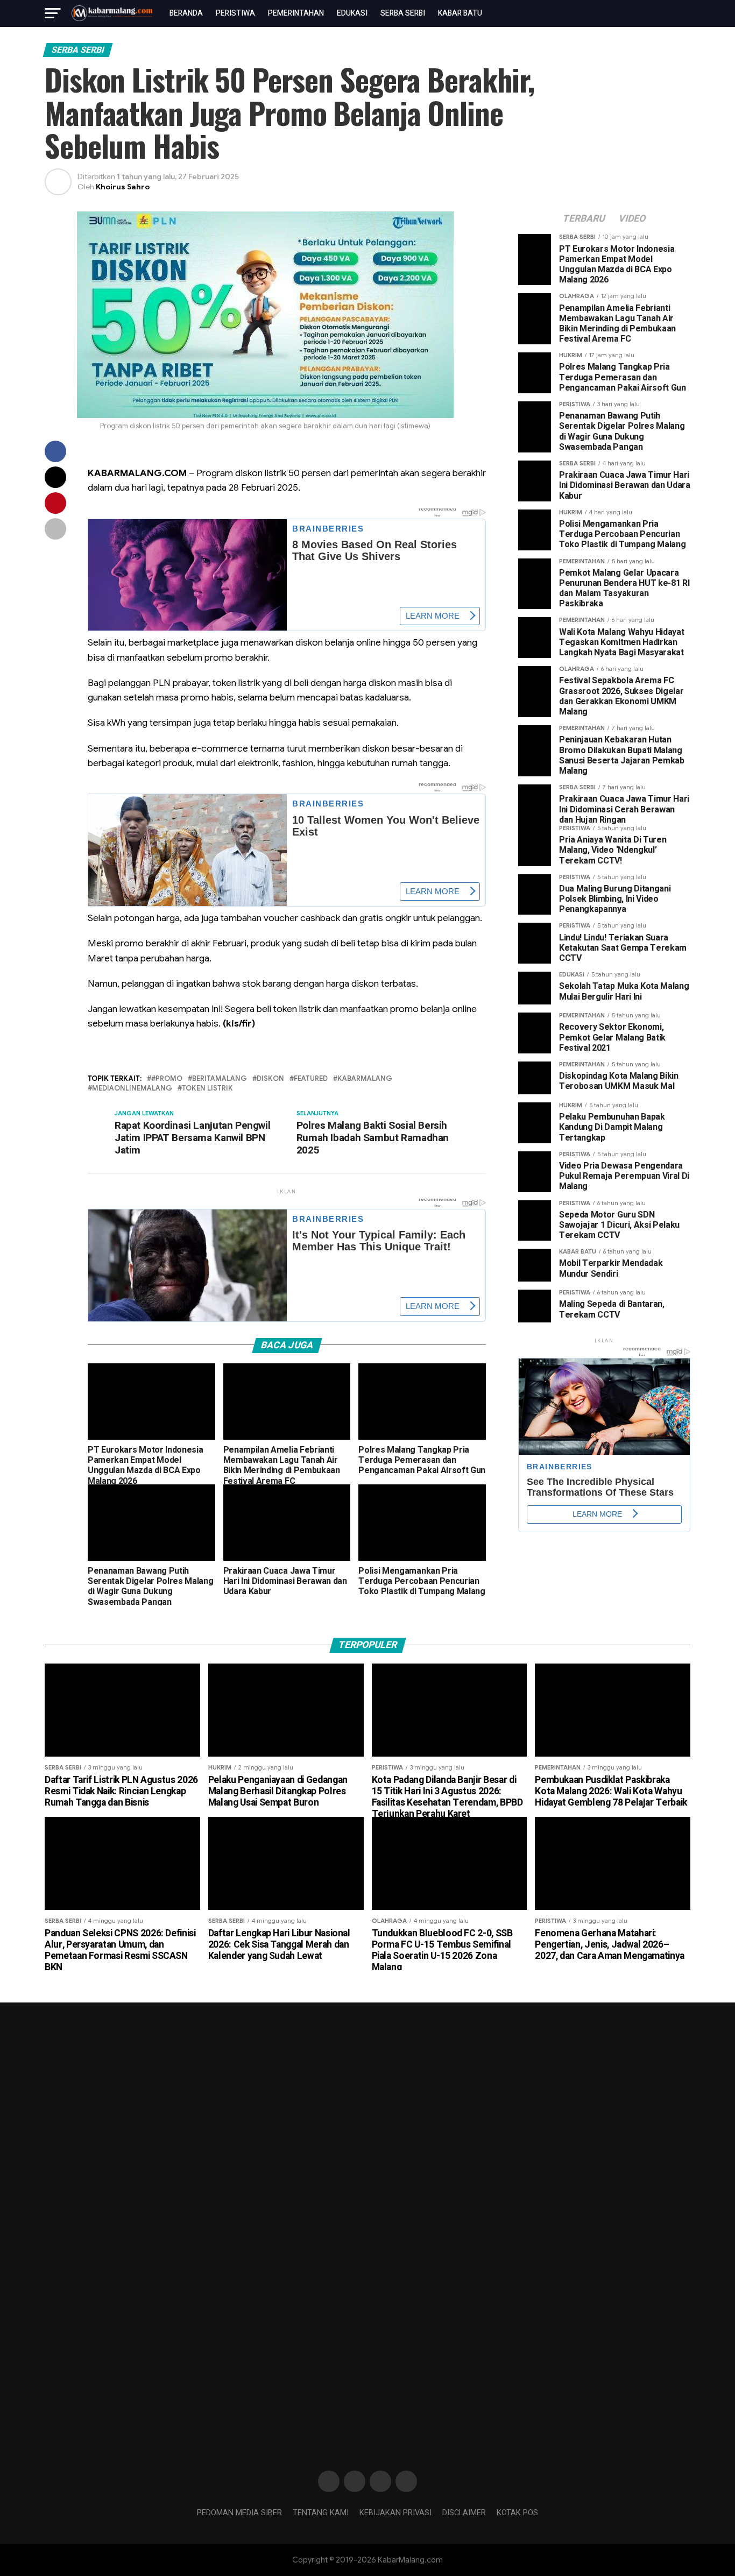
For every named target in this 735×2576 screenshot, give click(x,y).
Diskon (270, 1079)
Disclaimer (464, 2513)
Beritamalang (220, 1079)
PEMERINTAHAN (296, 13)
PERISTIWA (235, 13)
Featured (311, 1079)
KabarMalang (365, 1079)
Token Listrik (207, 1089)
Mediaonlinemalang (132, 1089)
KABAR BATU (460, 13)
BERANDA (186, 13)
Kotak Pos (517, 2513)
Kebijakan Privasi (395, 2513)
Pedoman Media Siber (239, 2513)
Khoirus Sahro (123, 187)
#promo (167, 1079)
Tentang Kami (321, 2513)
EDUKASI (352, 13)
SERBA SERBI (403, 13)
